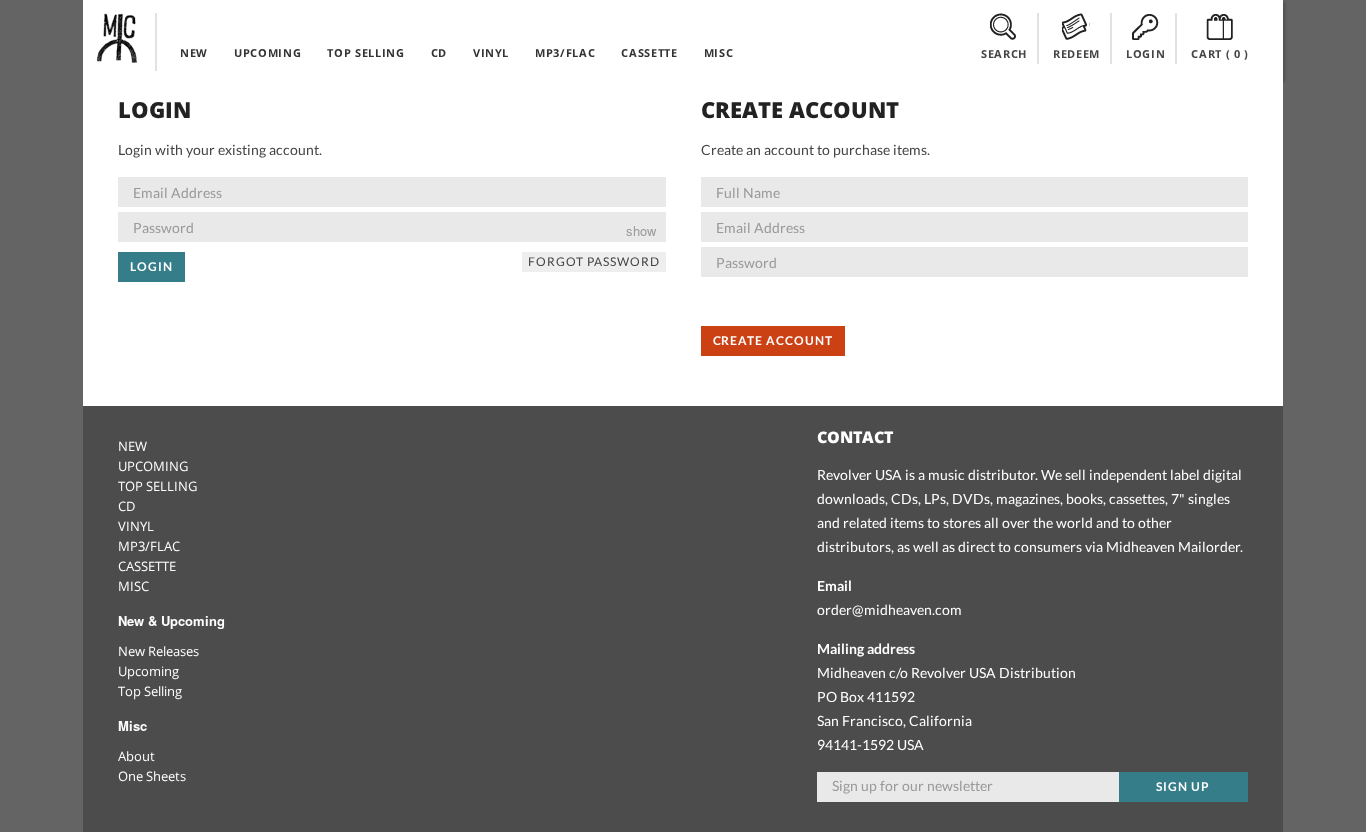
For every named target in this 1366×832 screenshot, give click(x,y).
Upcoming (148, 671)
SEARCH (1004, 53)
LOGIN (1145, 53)
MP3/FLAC (565, 52)
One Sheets (152, 776)
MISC (719, 52)
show (641, 230)
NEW (194, 52)
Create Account (773, 340)
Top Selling (150, 691)
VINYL (491, 52)
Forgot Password (593, 261)
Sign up (1183, 786)
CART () (1220, 53)
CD (439, 52)
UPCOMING (267, 52)
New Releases (158, 651)
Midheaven (118, 38)
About (136, 756)
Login (151, 266)
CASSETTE (649, 52)
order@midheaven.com (889, 609)
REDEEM (1076, 53)
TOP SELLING (365, 52)
